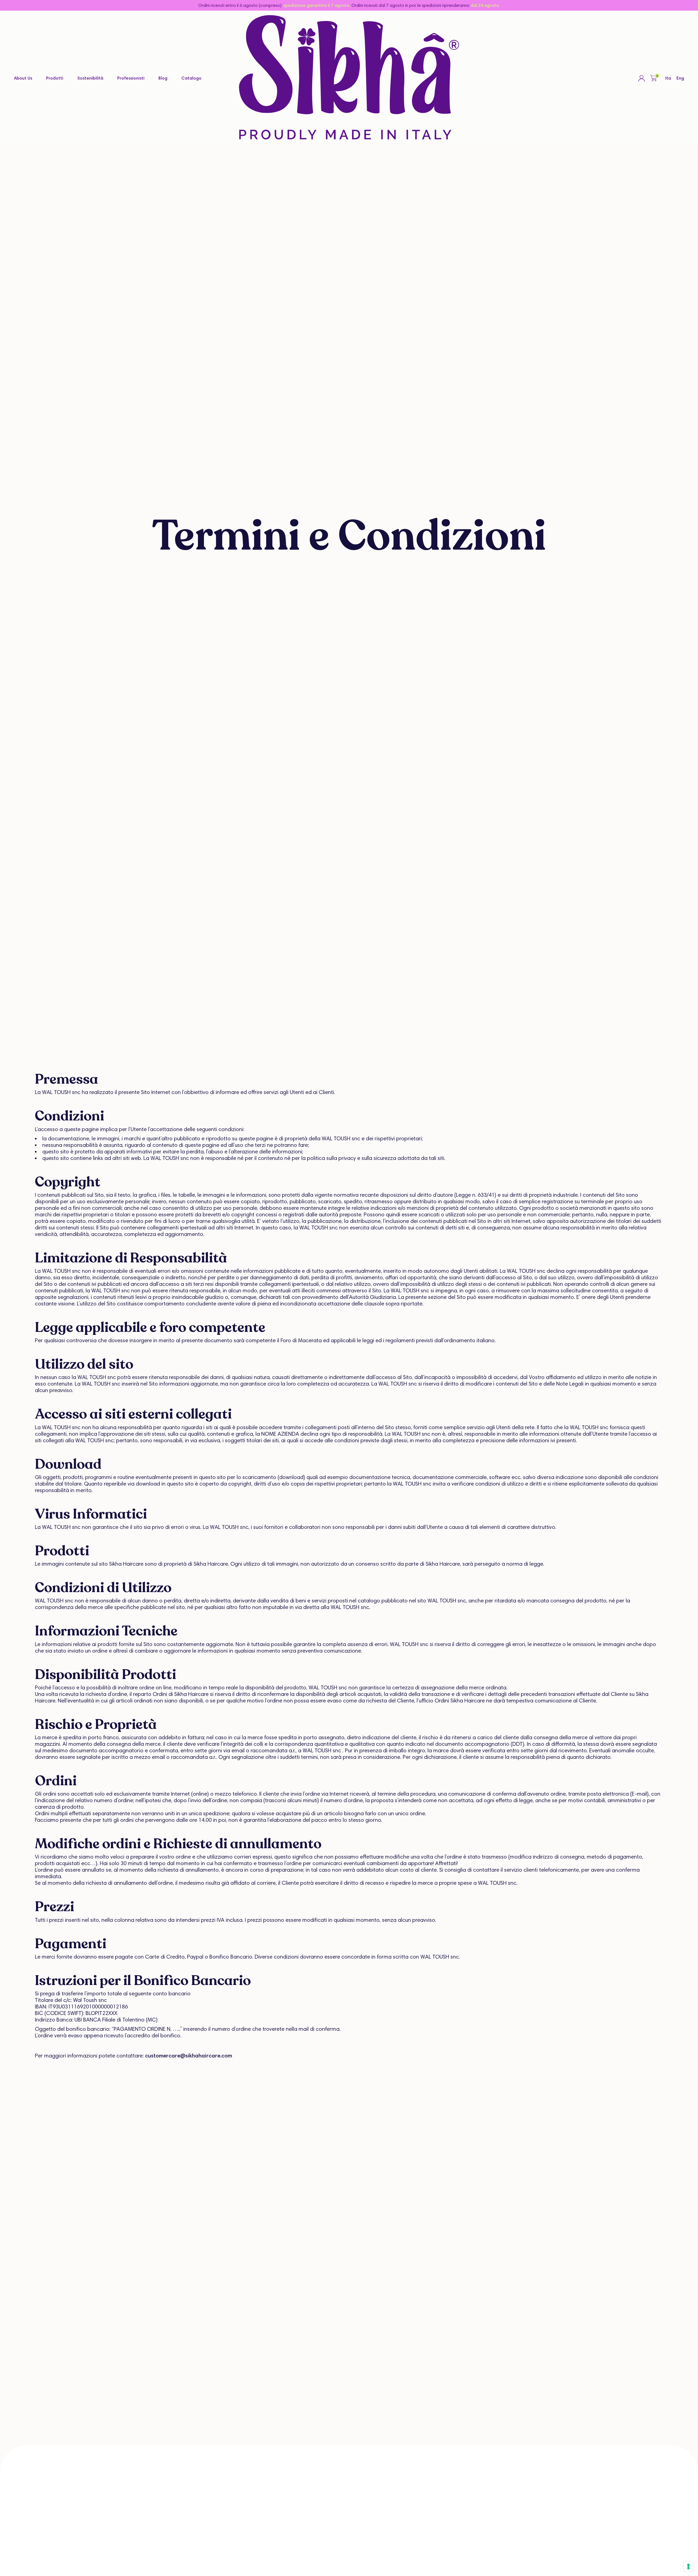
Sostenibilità (90, 78)
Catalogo (191, 78)
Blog (163, 78)
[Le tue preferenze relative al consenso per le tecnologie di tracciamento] (688, 2566)
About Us (23, 78)
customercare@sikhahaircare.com (189, 2056)
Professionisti (131, 78)
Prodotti (55, 78)
